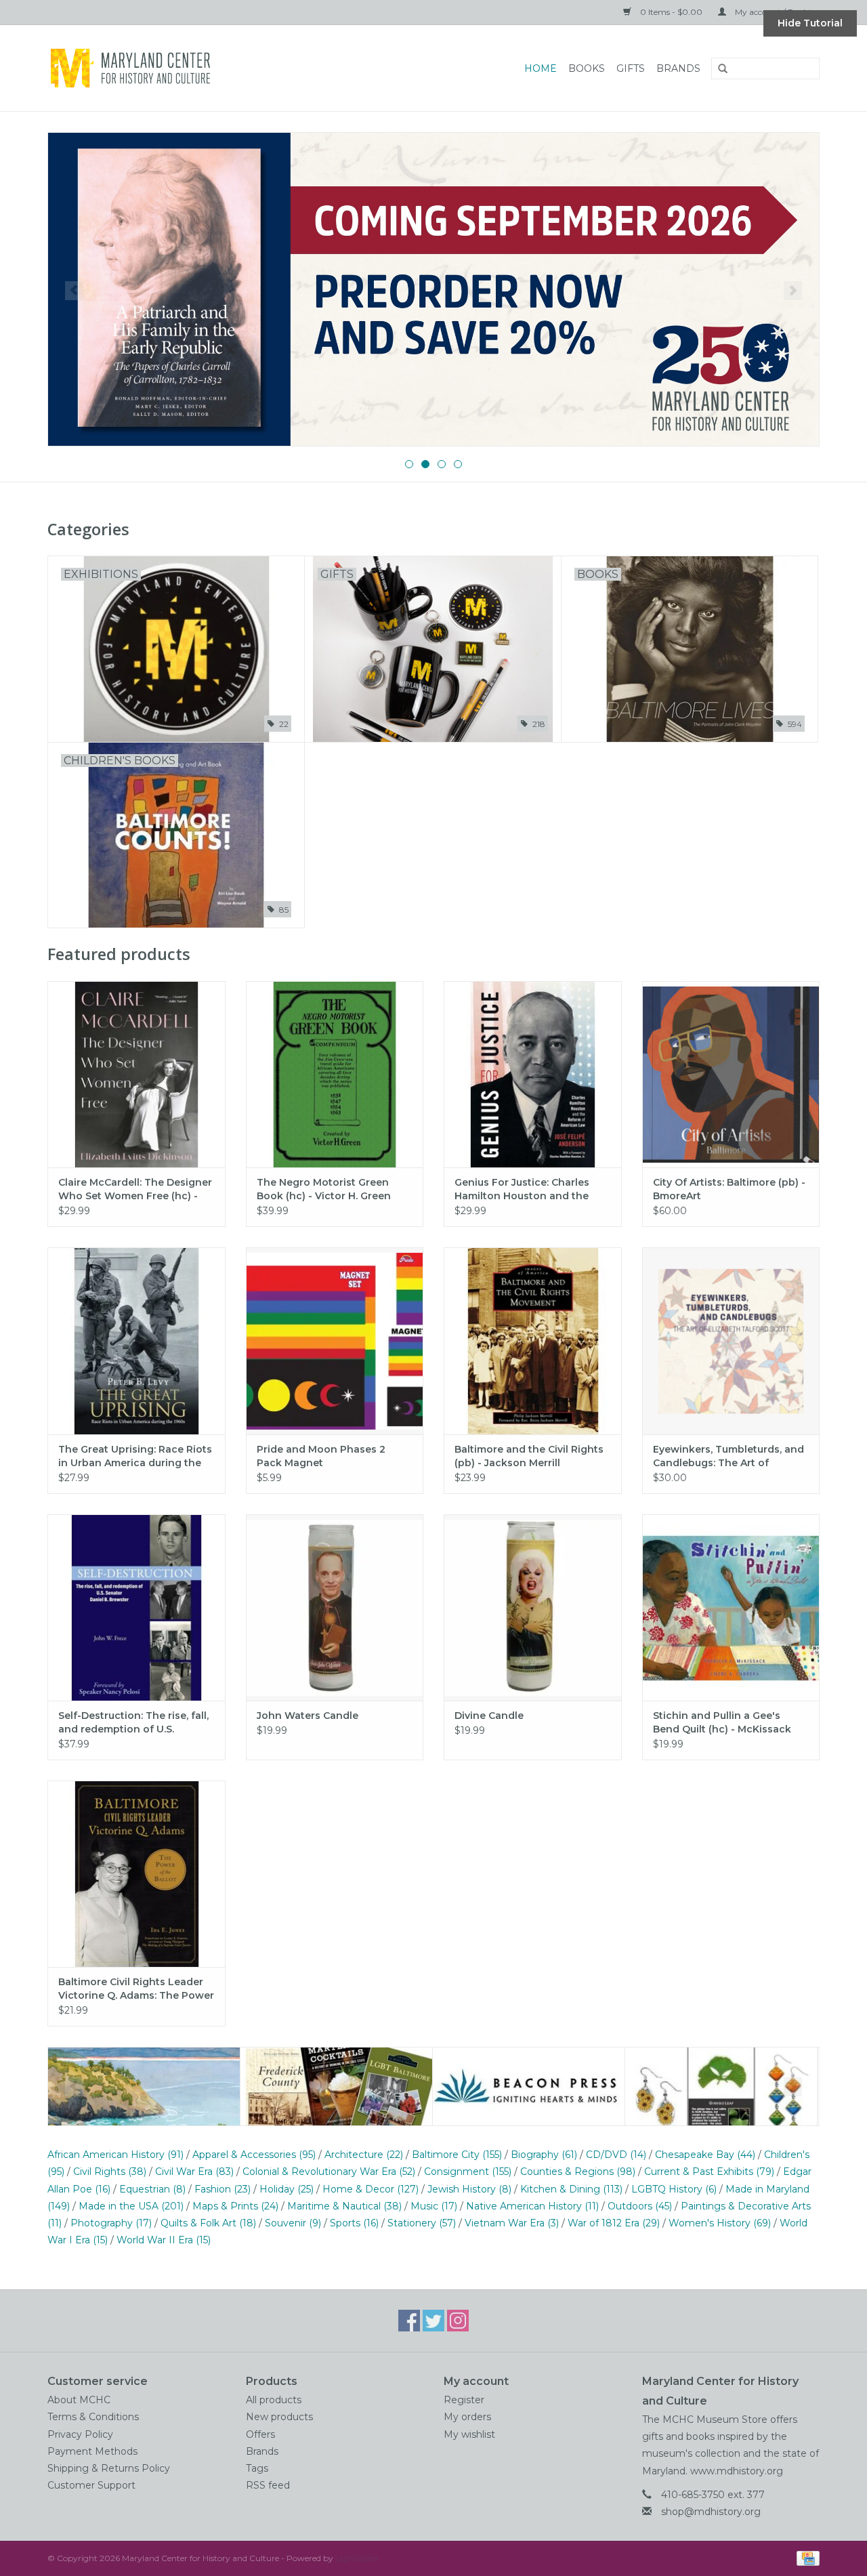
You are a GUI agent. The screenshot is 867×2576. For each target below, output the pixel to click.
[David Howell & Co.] (529, 2086)
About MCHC (79, 2400)
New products (279, 2417)
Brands (678, 68)
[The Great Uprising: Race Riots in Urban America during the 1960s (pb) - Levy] (136, 1341)
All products (274, 2400)
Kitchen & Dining (571, 2189)
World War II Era (164, 2240)
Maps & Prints (235, 2206)
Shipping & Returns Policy (109, 2468)
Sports (354, 2223)
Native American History (532, 2206)
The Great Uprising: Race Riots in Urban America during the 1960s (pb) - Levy (135, 1456)
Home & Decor (371, 2189)
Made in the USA (131, 2206)
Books (587, 68)
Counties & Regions (578, 2172)
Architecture (364, 2155)
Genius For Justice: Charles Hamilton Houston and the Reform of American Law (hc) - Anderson (532, 1189)
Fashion (223, 2189)
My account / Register (776, 12)
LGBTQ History (674, 2189)
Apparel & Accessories (254, 2155)
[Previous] (74, 291)
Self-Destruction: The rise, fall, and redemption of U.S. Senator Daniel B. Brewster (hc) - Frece (133, 1723)
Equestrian (152, 2189)
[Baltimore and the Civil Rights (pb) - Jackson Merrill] (533, 1341)
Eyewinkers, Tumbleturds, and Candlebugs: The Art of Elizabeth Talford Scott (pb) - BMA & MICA (728, 1456)
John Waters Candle (308, 1716)
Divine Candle (489, 1716)
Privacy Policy (80, 2434)
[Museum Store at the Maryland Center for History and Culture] (185, 68)
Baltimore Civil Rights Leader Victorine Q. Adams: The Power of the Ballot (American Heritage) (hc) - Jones (136, 1989)
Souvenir (293, 2223)
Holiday (287, 2189)
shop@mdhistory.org (711, 2512)
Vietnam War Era (512, 2223)
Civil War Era (194, 2172)
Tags (257, 2468)
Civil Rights (110, 2172)
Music (434, 2206)
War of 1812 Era (614, 2223)
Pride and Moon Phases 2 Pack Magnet (321, 1456)
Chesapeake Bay (705, 2155)
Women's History (720, 2223)
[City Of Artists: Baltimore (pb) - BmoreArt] (731, 1074)
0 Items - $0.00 (671, 12)
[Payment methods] (806, 2557)
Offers (260, 2434)
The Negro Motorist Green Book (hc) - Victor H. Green (324, 1189)
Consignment (468, 2172)
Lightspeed (357, 2558)
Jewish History (469, 2189)
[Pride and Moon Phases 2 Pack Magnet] (335, 1341)
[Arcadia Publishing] (144, 2086)
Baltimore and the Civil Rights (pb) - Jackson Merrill (529, 1456)
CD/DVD (616, 2155)
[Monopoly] (433, 289)
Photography (111, 2223)
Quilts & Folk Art (208, 2223)
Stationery (422, 2223)
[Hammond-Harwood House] (721, 2086)
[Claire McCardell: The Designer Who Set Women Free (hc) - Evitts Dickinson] (136, 1074)
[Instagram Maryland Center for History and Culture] (458, 2321)
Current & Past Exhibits (709, 2172)
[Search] (718, 69)
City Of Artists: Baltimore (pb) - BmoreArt (729, 1189)
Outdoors (640, 2206)
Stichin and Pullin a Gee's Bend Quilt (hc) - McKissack (722, 1722)
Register (464, 2400)
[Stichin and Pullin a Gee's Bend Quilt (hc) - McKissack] (731, 1607)
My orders (467, 2417)
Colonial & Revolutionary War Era (329, 2172)
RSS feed (268, 2485)
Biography (544, 2155)
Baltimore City (457, 2155)
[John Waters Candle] (335, 1607)
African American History (115, 2155)
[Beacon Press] (336, 2086)
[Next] (793, 291)
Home (541, 68)
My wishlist (469, 2434)
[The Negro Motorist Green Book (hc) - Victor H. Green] (335, 1074)
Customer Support (91, 2485)
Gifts (631, 68)
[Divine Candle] (533, 1607)
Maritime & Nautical (344, 2206)
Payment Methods (92, 2451)
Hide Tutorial (810, 23)
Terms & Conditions (93, 2417)
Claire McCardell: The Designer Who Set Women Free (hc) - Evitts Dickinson (135, 1189)
